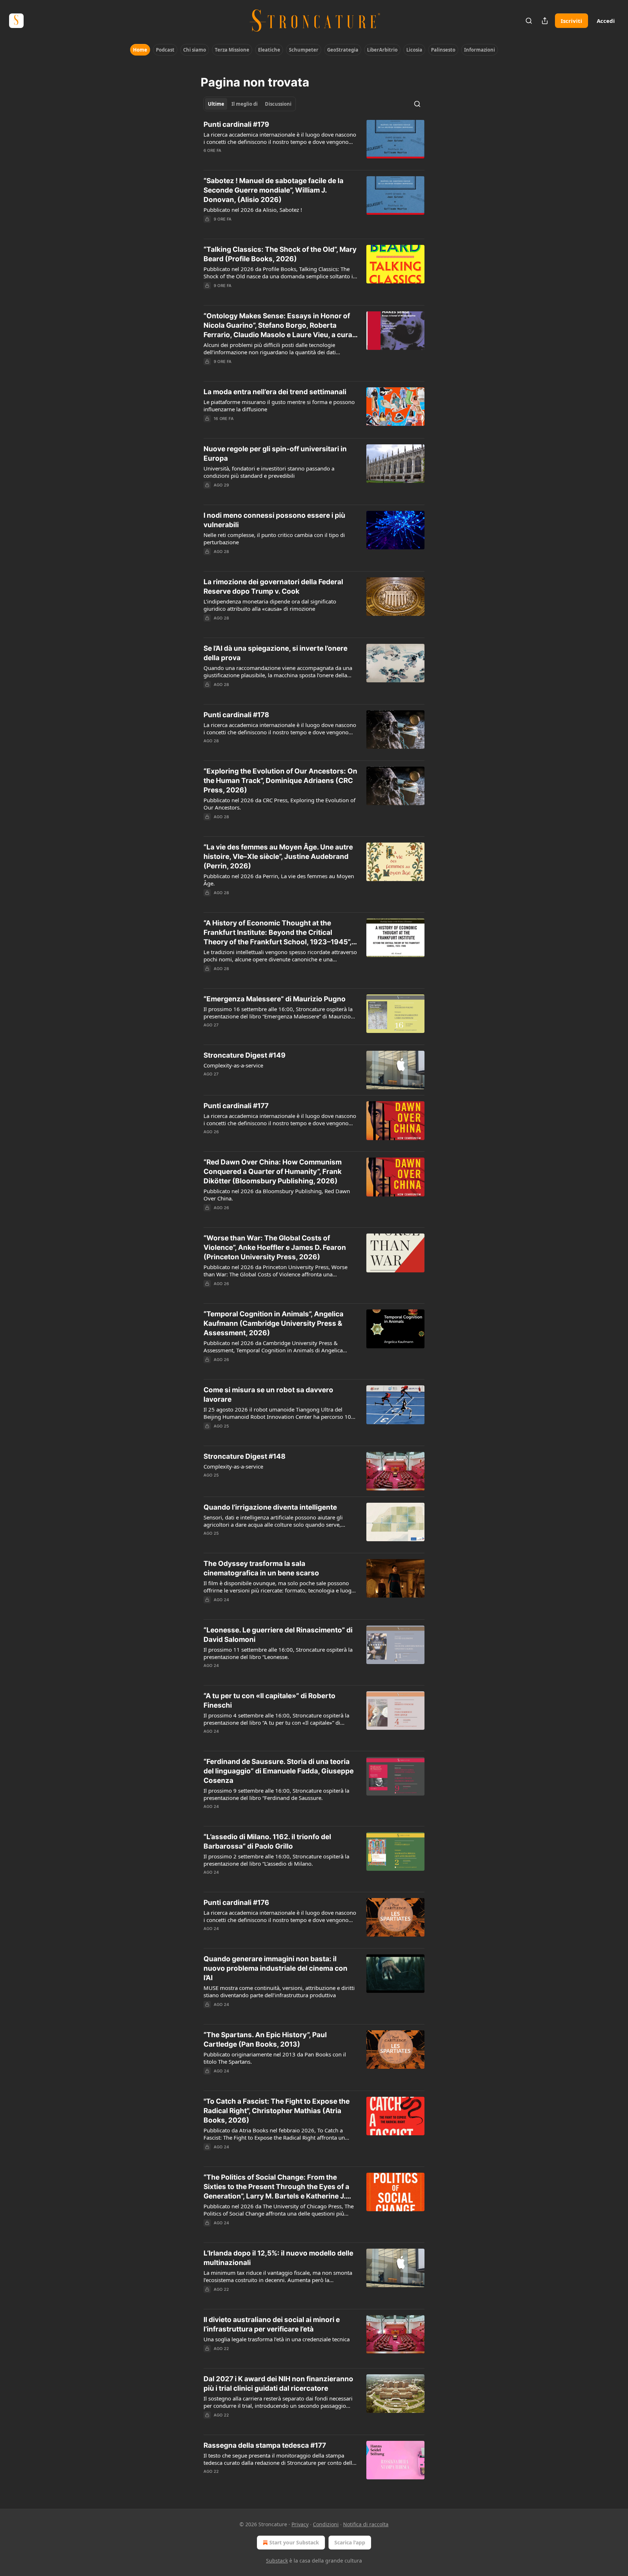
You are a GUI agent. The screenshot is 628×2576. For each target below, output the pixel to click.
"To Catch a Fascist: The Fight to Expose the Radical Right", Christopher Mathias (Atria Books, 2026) (277, 2111)
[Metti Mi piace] (208, 494)
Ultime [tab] (216, 104)
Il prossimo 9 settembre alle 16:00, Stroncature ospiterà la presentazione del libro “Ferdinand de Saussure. (276, 1794)
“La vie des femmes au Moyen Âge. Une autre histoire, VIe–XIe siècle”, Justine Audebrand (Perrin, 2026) (278, 857)
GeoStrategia (343, 50)
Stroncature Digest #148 (245, 1456)
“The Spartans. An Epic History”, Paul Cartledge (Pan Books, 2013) (265, 2040)
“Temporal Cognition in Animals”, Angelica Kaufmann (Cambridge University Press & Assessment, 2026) (273, 1323)
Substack (277, 2561)
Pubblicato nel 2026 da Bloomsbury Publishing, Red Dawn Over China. (277, 1195)
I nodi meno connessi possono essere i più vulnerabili (274, 520)
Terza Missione (232, 50)
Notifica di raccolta (366, 2524)
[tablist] (250, 104)
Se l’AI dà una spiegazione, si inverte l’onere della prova (275, 653)
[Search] (529, 21)
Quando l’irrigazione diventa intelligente (270, 1507)
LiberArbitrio (382, 50)
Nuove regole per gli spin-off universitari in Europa (275, 454)
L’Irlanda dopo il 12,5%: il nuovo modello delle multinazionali (278, 2258)
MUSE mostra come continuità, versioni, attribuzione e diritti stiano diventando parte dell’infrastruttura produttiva (279, 1991)
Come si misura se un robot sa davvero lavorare (268, 1395)
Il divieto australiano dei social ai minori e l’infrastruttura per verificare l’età (272, 2324)
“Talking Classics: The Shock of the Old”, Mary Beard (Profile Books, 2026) (280, 254)
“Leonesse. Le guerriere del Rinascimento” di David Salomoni (278, 1635)
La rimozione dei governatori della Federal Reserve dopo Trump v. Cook (273, 587)
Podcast (165, 50)
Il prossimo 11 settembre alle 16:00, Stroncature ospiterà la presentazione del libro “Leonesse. (278, 1653)
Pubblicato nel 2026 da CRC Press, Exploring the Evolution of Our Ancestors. (279, 804)
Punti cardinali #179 (236, 124)
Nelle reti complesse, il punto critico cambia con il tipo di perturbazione (274, 538)
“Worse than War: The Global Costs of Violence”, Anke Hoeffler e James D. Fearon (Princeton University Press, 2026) (275, 1247)
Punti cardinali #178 (236, 715)
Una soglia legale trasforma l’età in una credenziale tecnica (277, 2339)
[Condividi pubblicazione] (545, 21)
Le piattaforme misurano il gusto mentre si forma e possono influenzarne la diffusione (279, 405)
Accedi (606, 21)
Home (140, 50)
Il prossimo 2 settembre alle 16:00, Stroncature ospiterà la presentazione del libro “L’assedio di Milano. (276, 1860)
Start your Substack (294, 2542)
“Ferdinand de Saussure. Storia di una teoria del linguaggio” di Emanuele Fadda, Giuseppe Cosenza (279, 1771)
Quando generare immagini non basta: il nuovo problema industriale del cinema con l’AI (275, 1968)
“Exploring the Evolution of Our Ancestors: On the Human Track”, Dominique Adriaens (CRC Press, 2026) (280, 781)
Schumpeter (304, 50)
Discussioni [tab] (278, 104)
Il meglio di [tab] (245, 104)
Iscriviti (571, 21)
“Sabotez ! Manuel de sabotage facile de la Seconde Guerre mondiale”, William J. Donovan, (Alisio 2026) (273, 190)
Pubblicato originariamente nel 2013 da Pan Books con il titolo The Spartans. (275, 2058)
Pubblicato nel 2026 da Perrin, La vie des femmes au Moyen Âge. (279, 880)
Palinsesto (443, 50)
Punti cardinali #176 (236, 1903)
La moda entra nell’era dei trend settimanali (275, 392)
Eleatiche (269, 50)
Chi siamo (195, 50)
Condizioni (326, 2524)
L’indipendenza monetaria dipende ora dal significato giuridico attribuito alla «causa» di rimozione (270, 605)
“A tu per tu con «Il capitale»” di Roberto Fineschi (269, 1701)
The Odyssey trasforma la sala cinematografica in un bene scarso (261, 1568)
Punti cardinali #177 (236, 1106)
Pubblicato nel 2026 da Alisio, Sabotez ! (253, 210)
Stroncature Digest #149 (245, 1055)
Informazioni (480, 50)
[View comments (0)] (257, 1034)
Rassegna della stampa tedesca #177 (265, 2445)
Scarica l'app (350, 2542)
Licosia (414, 50)
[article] (314, 142)
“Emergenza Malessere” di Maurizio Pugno (275, 999)
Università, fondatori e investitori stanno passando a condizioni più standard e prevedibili (269, 472)
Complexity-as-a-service (233, 1065)
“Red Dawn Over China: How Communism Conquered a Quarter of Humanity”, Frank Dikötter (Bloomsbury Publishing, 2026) (273, 1172)
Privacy (300, 2524)
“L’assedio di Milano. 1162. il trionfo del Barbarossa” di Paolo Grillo (267, 1842)
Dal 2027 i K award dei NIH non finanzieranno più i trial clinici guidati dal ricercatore (278, 2384)
